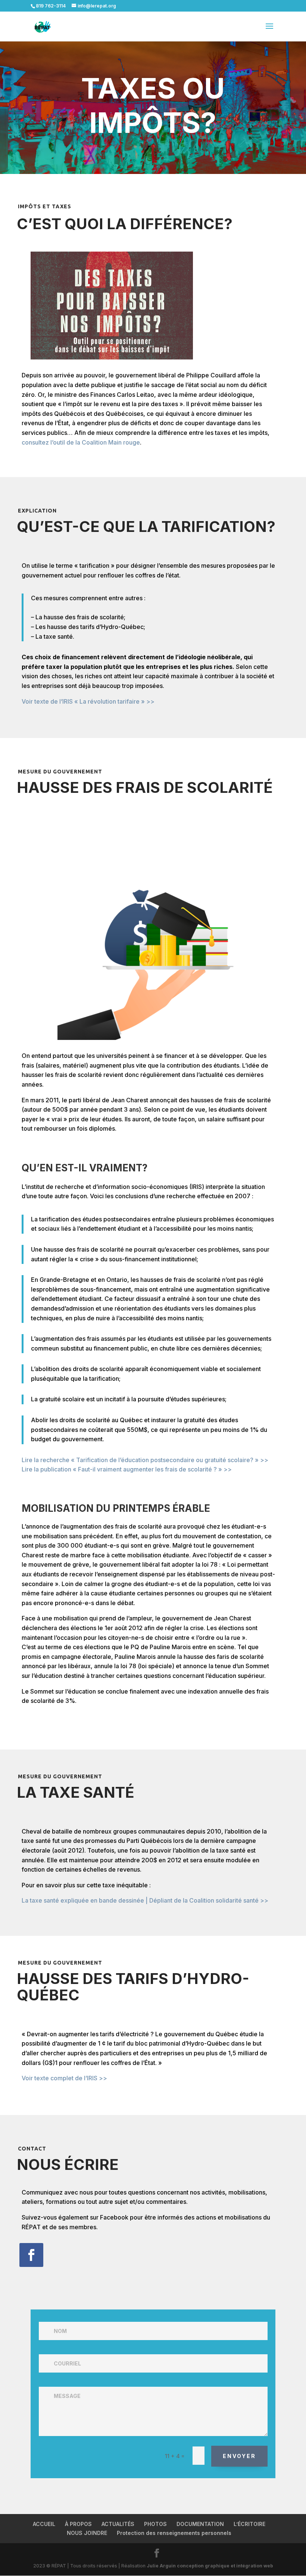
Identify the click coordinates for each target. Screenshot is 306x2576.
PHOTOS (155, 2524)
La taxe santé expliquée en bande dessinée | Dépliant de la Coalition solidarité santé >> (145, 1900)
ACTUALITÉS (118, 2524)
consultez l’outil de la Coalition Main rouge (81, 442)
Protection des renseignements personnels (174, 2533)
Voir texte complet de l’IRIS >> (64, 2078)
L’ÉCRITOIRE (249, 2524)
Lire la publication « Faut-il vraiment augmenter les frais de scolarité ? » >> (127, 1469)
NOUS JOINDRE (87, 2533)
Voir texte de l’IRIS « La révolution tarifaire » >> (88, 701)
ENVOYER (239, 2456)
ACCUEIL (44, 2524)
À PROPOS (78, 2524)
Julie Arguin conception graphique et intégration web (210, 2566)
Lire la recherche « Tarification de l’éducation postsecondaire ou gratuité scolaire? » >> (145, 1460)
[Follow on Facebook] (31, 2255)
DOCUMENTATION (200, 2524)
